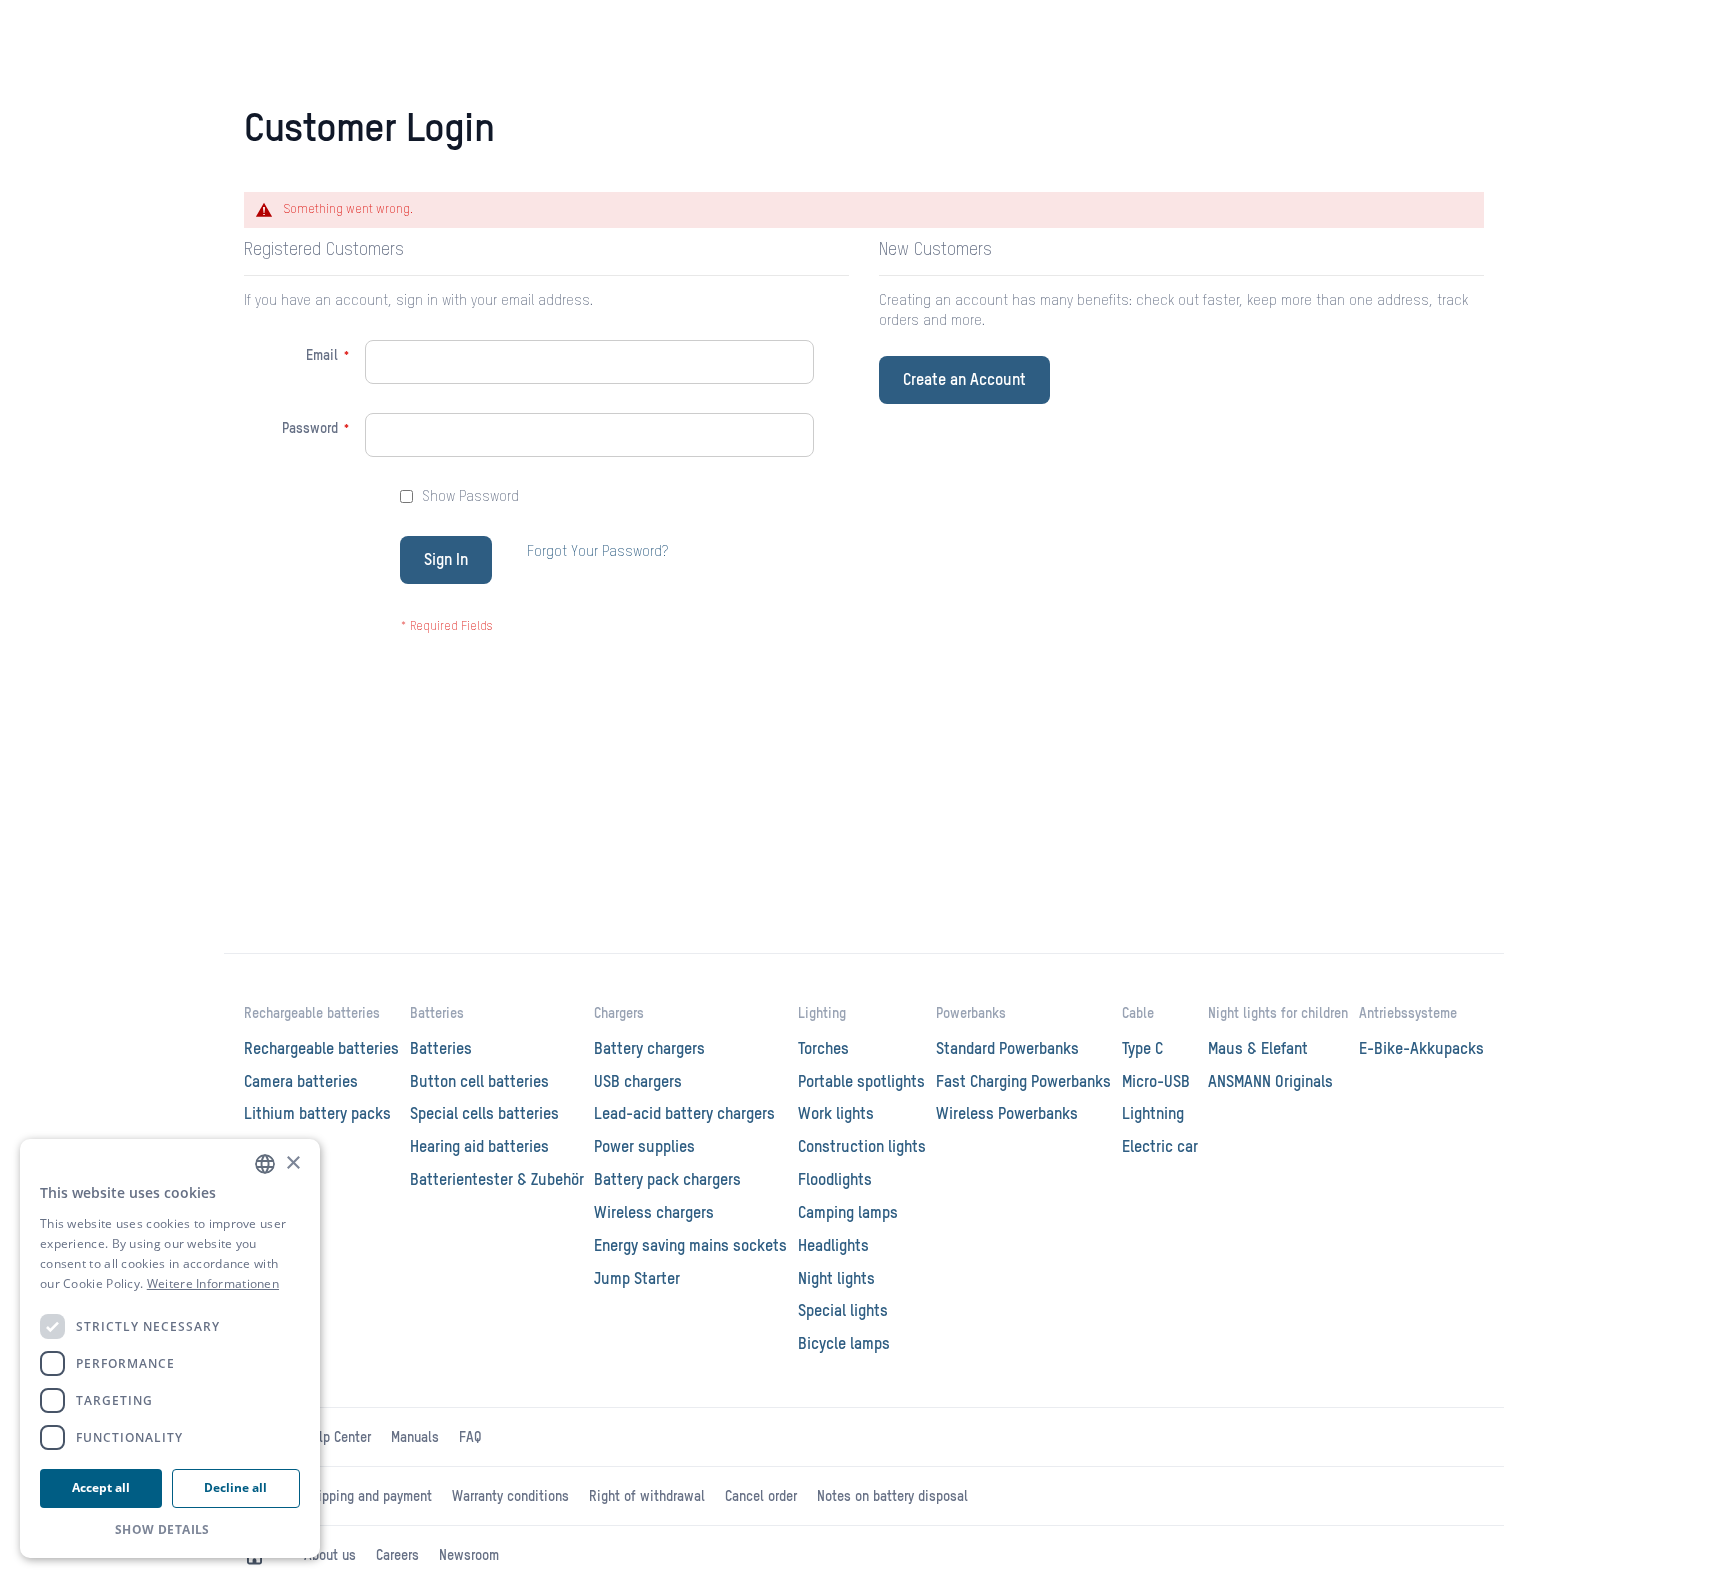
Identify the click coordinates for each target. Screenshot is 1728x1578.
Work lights (836, 1115)
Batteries (437, 1014)
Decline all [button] (235, 1487)
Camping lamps (848, 1214)
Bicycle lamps (844, 1345)
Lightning (1153, 1115)
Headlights (833, 1247)
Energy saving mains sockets (690, 1247)
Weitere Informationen (213, 1283)
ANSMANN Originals (1270, 1083)
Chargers (619, 1014)
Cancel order (761, 1497)
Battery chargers (649, 1050)
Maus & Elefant (1258, 1050)
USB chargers (638, 1083)
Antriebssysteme (1408, 1014)
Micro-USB (1156, 1083)
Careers (397, 1556)
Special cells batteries (484, 1115)
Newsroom (469, 1556)
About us (330, 1556)
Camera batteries (301, 1083)
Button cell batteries (479, 1083)
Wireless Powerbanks (1007, 1115)
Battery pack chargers (667, 1181)
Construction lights (862, 1148)
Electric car (1160, 1148)
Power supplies (644, 1148)
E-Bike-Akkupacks (1421, 1050)
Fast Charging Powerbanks (1023, 1083)
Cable (1138, 1014)
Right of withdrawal (647, 1497)
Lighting (822, 1014)
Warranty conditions (510, 1497)
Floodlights (835, 1181)
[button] (170, 1529)
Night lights (836, 1280)
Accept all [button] (101, 1487)
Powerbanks (971, 1014)
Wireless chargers (654, 1214)
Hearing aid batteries (479, 1148)
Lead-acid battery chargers (684, 1115)
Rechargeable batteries (312, 1014)
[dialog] (170, 1348)
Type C (1142, 1050)
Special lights (843, 1312)
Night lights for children (1278, 1014)
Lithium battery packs (317, 1115)
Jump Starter (637, 1280)
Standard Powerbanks (1007, 1050)
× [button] (292, 1163)
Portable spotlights (861, 1083)
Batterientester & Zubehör (497, 1181)
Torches (823, 1050)
